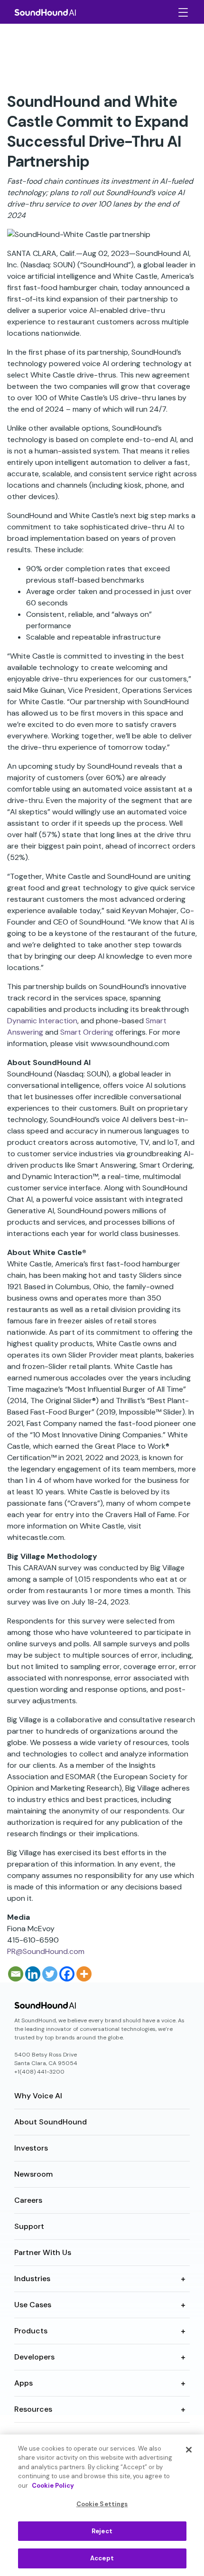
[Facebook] (67, 1974)
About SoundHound (51, 2122)
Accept (102, 2558)
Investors (31, 2148)
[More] (84, 1974)
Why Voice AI (38, 2096)
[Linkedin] (33, 1974)
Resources (33, 2409)
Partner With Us (43, 2252)
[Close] (189, 2450)
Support (29, 2226)
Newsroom (33, 2174)
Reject (102, 2531)
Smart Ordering (87, 1032)
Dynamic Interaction (42, 1021)
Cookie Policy (53, 2486)
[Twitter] (50, 1974)
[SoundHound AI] (45, 12)
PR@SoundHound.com (46, 1951)
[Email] (16, 1974)
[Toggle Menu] (182, 12)
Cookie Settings (102, 2504)
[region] (102, 2505)
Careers (28, 2200)
